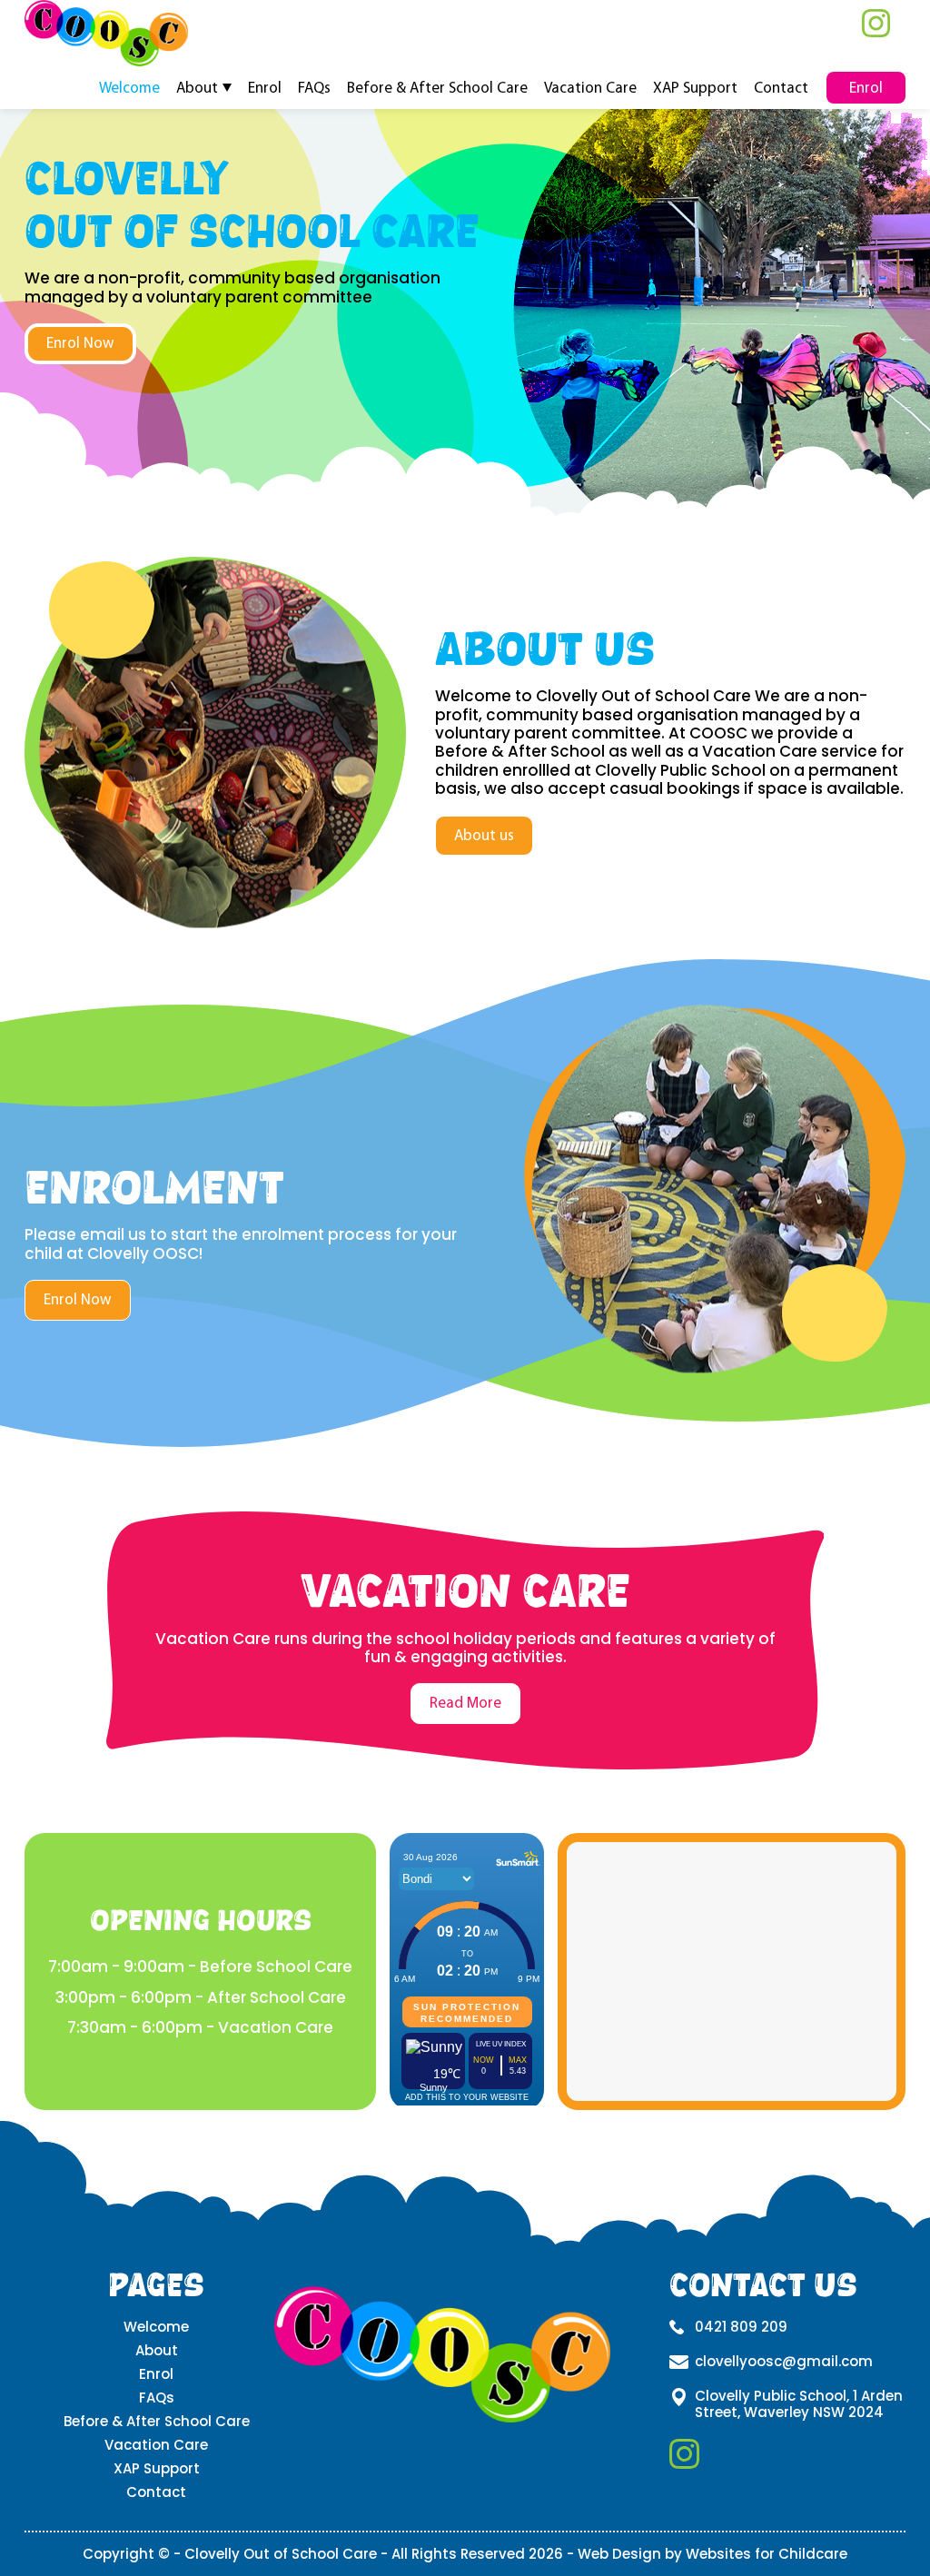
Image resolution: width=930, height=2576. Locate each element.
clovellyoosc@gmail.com (784, 2362)
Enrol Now (80, 343)
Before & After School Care (437, 87)
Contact (781, 87)
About (197, 87)
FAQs (314, 87)
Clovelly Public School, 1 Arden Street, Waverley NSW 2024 (799, 2404)
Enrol (265, 87)
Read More (465, 1703)
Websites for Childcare (767, 2554)
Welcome (129, 87)
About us (484, 835)
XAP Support (695, 87)
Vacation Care (590, 87)
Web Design (619, 2554)
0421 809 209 (741, 2327)
